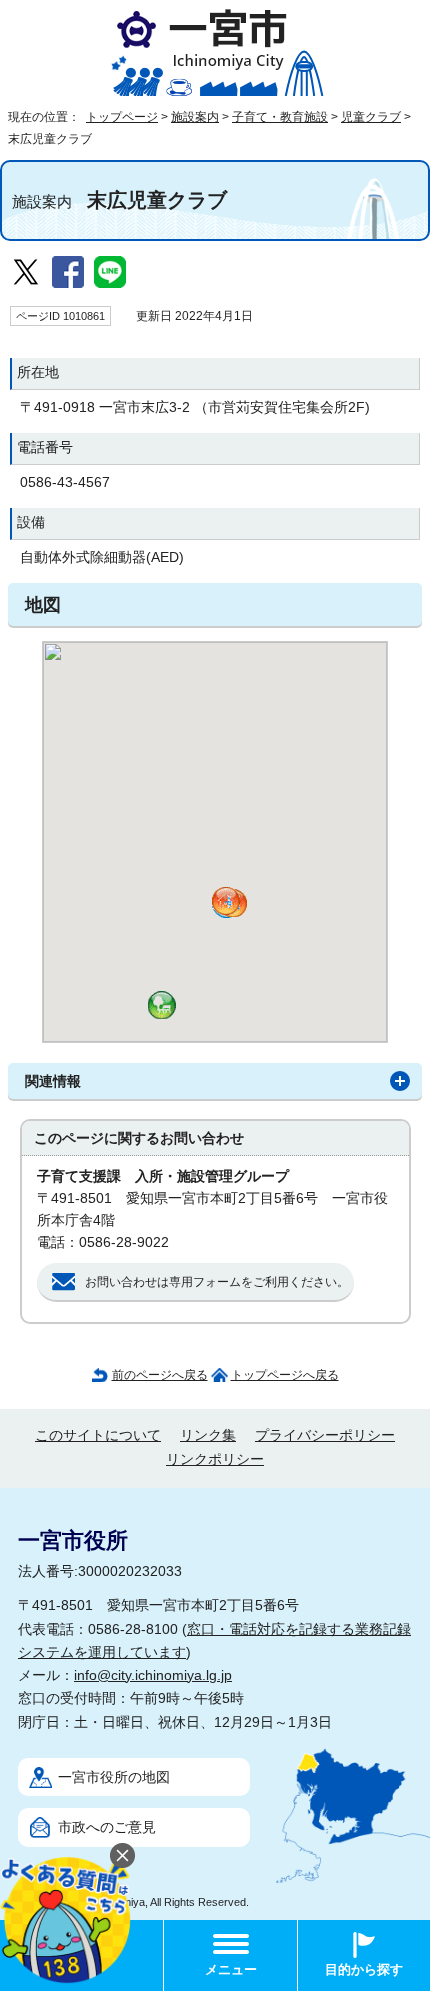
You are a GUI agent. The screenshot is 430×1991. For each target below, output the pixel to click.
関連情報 (53, 1081)
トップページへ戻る (285, 1375)
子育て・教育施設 (280, 117)
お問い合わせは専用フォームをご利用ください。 (217, 1282)
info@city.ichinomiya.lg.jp (153, 1675)
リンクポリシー (215, 1459)
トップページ (122, 117)
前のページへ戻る (160, 1375)
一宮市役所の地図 (114, 1777)
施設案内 (195, 117)
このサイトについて (98, 1435)
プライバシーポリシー (325, 1435)
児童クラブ (371, 117)
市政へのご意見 (107, 1827)
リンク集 (208, 1435)
